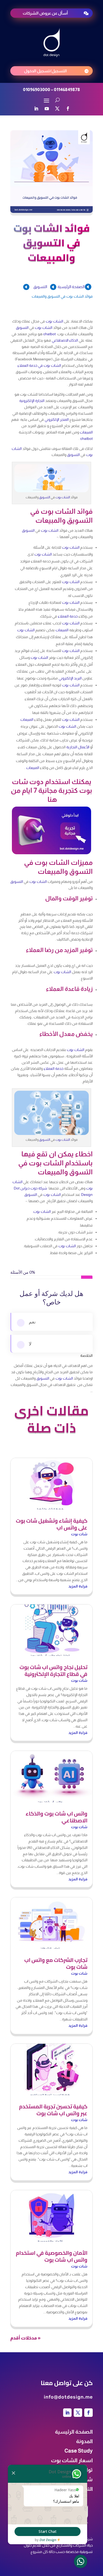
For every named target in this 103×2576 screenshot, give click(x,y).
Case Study (79, 2451)
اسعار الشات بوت (72, 2460)
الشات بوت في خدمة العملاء (39, 365)
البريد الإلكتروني (70, 678)
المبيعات (86, 432)
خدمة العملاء (68, 616)
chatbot (50, 334)
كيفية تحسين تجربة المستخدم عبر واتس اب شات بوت (53, 2110)
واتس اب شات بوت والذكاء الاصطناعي (57, 1817)
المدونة (84, 2441)
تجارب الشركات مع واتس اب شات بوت (56, 1963)
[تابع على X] (57, 109)
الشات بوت (54, 321)
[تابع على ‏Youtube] (47, 109)
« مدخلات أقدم (25, 2338)
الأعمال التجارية (78, 747)
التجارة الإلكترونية (32, 401)
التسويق (40, 287)
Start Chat (48, 2531)
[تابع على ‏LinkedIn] (36, 109)
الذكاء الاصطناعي (65, 340)
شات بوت (79, 1534)
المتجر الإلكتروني (57, 419)
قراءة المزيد (78, 1586)
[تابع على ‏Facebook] (68, 109)
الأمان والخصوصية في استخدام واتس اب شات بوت (52, 2256)
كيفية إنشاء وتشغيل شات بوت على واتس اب (52, 1524)
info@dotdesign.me (68, 2397)
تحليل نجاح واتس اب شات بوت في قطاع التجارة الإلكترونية (53, 1671)
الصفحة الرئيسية (74, 2432)
